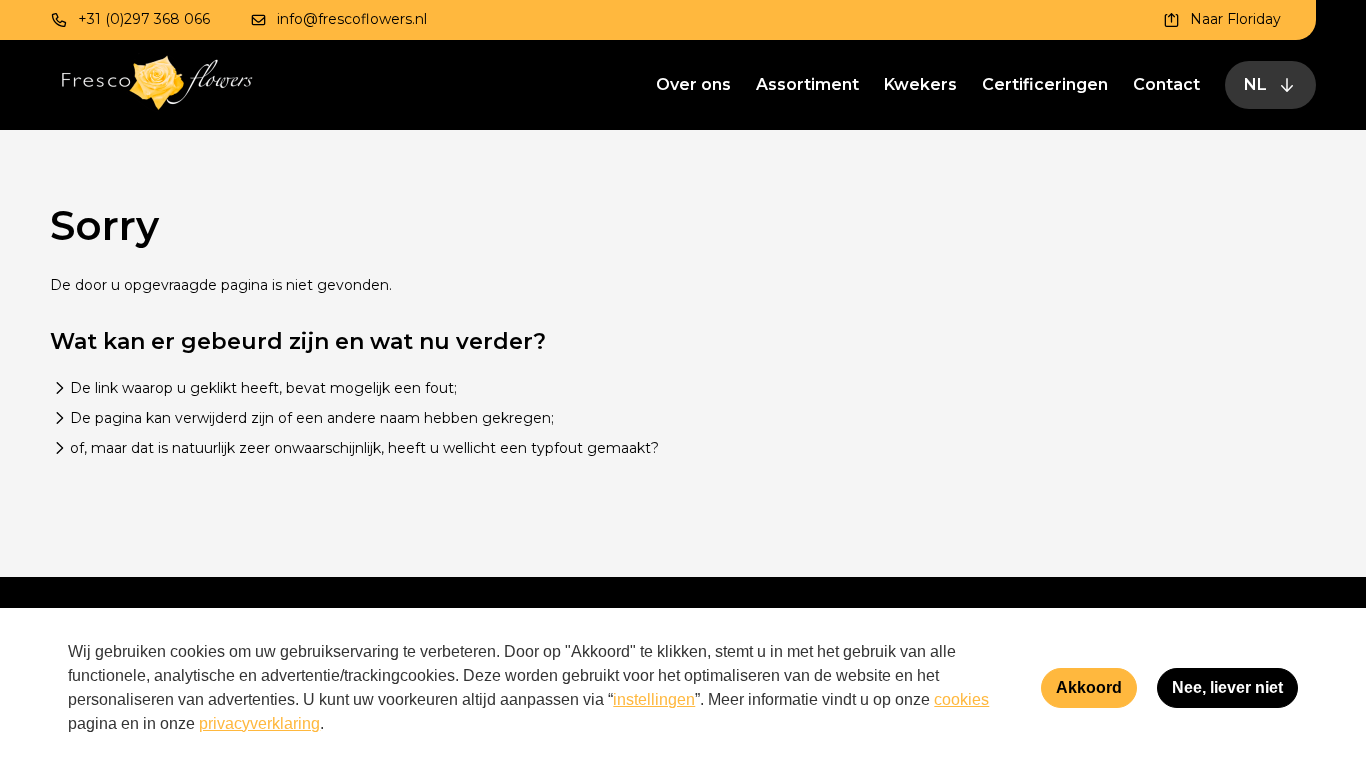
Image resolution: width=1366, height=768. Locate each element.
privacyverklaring (259, 723)
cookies (961, 699)
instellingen (654, 699)
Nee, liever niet (1227, 687)
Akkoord (1089, 687)
